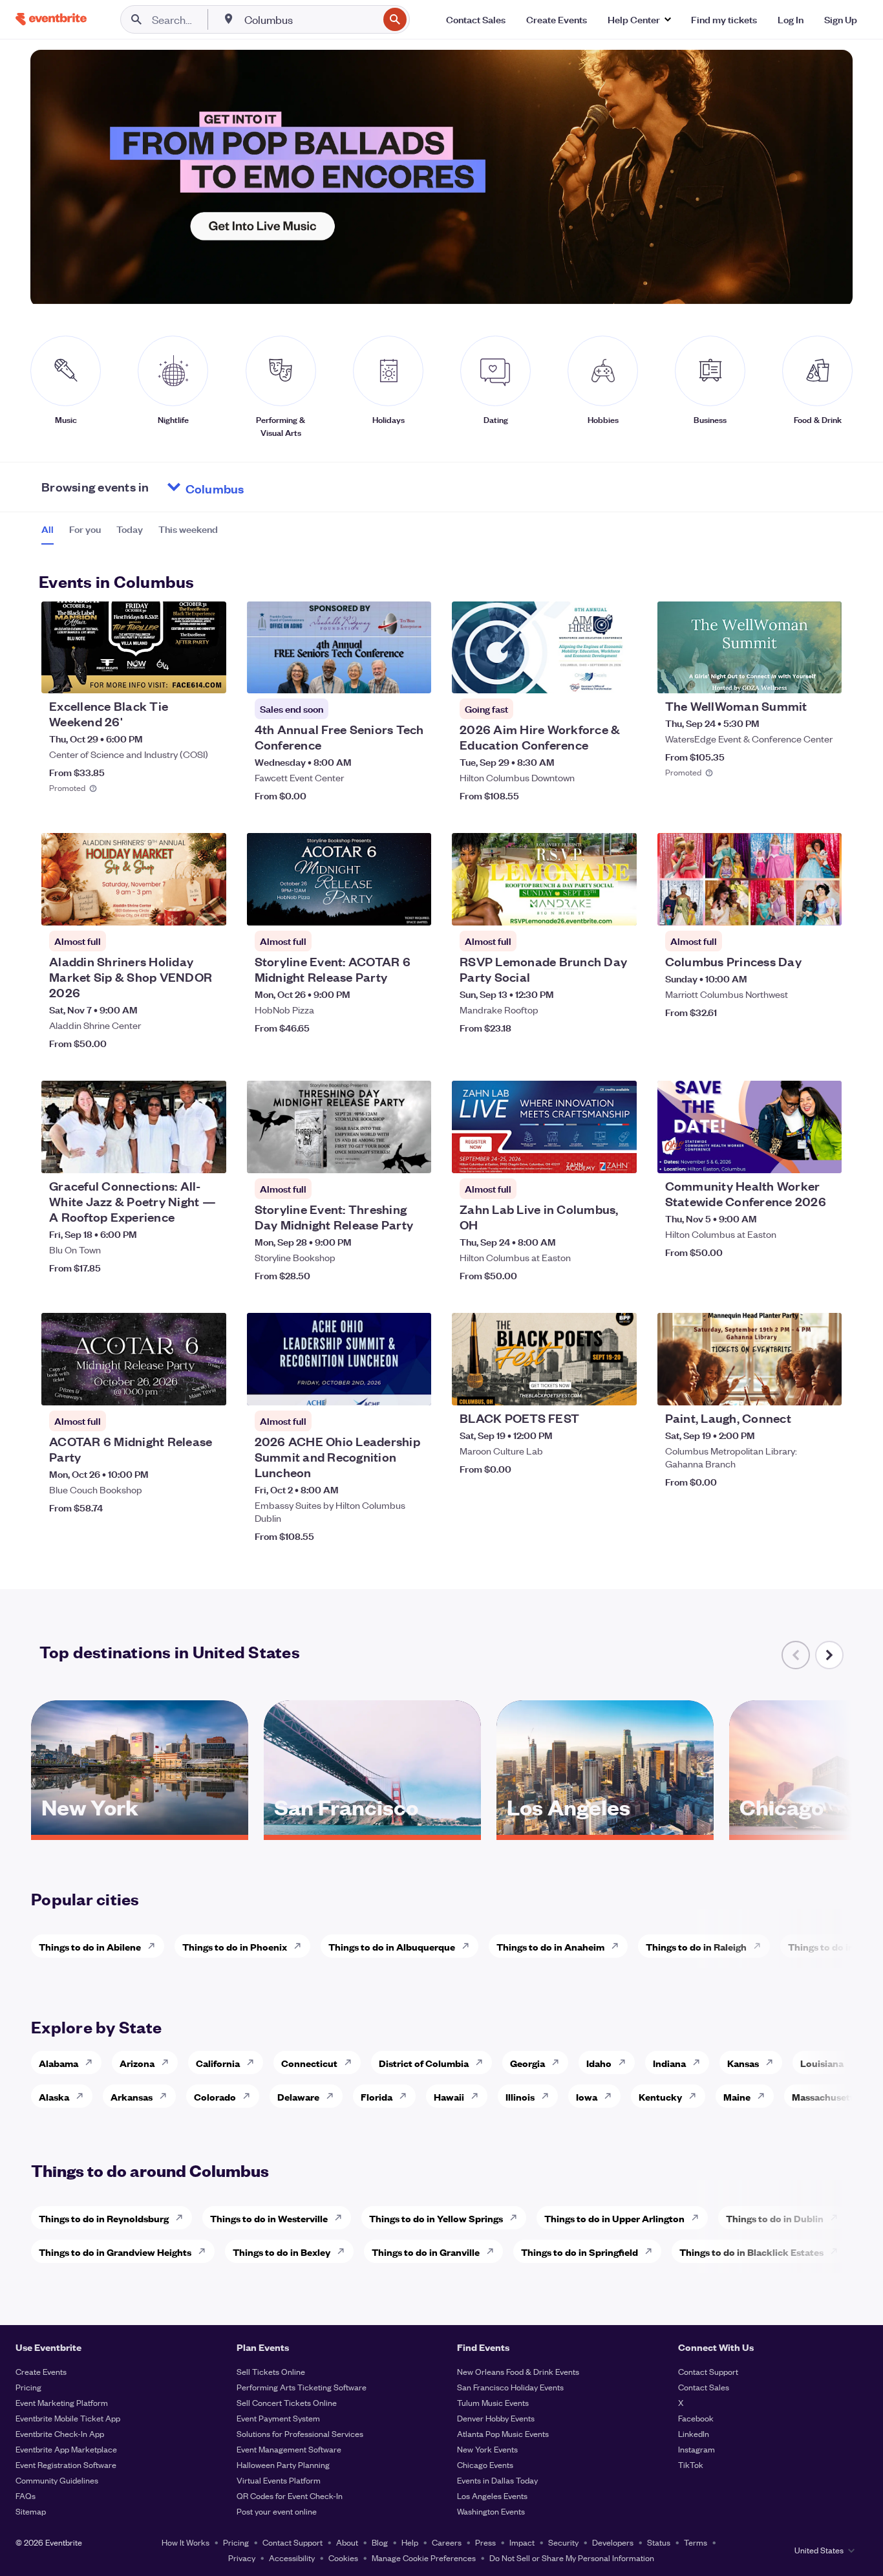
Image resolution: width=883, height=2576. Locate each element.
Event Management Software (289, 2449)
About (347, 2542)
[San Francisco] (372, 1830)
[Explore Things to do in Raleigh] (761, 1946)
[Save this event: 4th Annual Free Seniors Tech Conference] (382, 675)
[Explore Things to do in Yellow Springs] (517, 2218)
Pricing (28, 2387)
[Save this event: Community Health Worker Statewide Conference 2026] (793, 1155)
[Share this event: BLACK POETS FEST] (619, 1387)
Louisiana (822, 2063)
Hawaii (449, 2096)
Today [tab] (130, 529)
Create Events (41, 2371)
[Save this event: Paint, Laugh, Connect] (793, 1387)
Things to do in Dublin (775, 2218)
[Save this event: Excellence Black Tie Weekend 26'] (177, 675)
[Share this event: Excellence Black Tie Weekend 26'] (208, 675)
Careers (447, 2542)
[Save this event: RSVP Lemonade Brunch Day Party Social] (588, 907)
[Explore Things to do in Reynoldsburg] (183, 2218)
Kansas (743, 2063)
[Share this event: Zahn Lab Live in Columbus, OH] (619, 1155)
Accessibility (292, 2558)
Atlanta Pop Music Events (503, 2433)
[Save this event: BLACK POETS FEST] (588, 1387)
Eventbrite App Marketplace (66, 2449)
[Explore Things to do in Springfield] (652, 2251)
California (218, 2063)
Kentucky (660, 2096)
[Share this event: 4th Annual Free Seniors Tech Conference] (413, 675)
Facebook (696, 2418)
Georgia (527, 2063)
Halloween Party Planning (283, 2464)
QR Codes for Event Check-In (290, 2495)
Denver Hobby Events (496, 2418)
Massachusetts (825, 2096)
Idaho (599, 2063)
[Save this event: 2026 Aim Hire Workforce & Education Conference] (588, 675)
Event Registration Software (66, 2464)
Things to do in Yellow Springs (436, 2218)
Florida (377, 2096)
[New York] (140, 1830)
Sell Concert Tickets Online (287, 2402)
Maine (737, 2096)
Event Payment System (278, 2418)
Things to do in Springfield (580, 2252)
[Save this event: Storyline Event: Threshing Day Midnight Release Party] (382, 1155)
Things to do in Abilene (90, 1946)
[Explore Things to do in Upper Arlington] (699, 2218)
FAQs (26, 2495)
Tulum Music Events (493, 2402)
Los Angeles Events (492, 2495)
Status (659, 2542)
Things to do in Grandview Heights (115, 2252)
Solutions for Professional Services (300, 2433)
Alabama (59, 2063)
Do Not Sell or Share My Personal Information (572, 2558)
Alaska (54, 2096)
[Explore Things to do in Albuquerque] (469, 1946)
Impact (522, 2542)
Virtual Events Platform (279, 2480)
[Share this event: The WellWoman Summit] (824, 675)
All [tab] (48, 529)
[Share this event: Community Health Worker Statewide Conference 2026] (824, 1155)
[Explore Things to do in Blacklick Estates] (838, 2251)
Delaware (298, 2096)
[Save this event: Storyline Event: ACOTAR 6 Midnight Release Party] (382, 907)
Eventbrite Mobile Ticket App (68, 2418)
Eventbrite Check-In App (60, 2433)
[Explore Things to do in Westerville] (342, 2218)
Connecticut (309, 2063)
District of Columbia (424, 2063)
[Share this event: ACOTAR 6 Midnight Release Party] (208, 1387)
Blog (380, 2542)
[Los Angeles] (605, 1830)
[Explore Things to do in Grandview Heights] (206, 2251)
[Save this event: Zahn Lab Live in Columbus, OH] (588, 1155)
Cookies (343, 2558)
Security (563, 2542)
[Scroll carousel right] (829, 1655)
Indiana (669, 2063)
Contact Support (708, 2371)
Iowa (587, 2096)
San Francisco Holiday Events (510, 2387)
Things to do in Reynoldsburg (104, 2218)
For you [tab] (85, 529)
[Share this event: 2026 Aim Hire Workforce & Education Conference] (619, 675)
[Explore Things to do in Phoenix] (301, 1946)
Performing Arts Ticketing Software (302, 2387)
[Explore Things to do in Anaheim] (619, 1946)
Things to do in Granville (426, 2252)
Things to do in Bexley (282, 2252)
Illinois (520, 2096)
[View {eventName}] (134, 648)
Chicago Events (485, 2464)
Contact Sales (704, 2387)
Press (485, 2542)
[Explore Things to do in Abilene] (155, 1946)
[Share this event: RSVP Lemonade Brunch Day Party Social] (619, 907)
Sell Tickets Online (271, 2371)
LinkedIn (694, 2433)
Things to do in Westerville (269, 2218)
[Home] (51, 19)
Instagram (697, 2449)
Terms (696, 2542)
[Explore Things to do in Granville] (494, 2251)
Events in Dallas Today (497, 2480)
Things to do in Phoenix (235, 1946)
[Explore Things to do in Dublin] (838, 2218)
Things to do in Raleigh (696, 1946)
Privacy (242, 2558)
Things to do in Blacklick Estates (751, 2252)
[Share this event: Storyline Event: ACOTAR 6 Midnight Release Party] (413, 907)
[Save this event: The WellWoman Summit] (793, 675)
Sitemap (31, 2511)
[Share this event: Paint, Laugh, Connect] (824, 1387)
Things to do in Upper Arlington (614, 2218)
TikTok (691, 2464)
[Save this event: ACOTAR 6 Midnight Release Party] (177, 1387)
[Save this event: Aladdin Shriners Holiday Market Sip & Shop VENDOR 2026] (177, 907)
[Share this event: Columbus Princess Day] (824, 907)
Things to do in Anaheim (550, 1946)
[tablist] (130, 534)
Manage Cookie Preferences (424, 2558)
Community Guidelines (57, 2480)
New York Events (487, 2449)
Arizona (137, 2063)
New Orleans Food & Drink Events (518, 2371)
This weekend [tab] (188, 529)
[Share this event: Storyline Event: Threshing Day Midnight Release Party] (413, 1155)
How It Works (186, 2542)
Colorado (215, 2096)
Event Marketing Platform (62, 2402)
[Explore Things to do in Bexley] (345, 2251)
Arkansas (132, 2096)
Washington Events (491, 2511)
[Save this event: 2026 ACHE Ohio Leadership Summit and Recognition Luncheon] (382, 1387)
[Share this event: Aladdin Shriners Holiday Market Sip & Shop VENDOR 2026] (208, 907)
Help (410, 2542)
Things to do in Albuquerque (392, 1946)
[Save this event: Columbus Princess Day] (793, 907)
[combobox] (310, 19)
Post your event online (277, 2511)
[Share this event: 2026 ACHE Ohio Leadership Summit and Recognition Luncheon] (413, 1387)
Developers (613, 2542)
